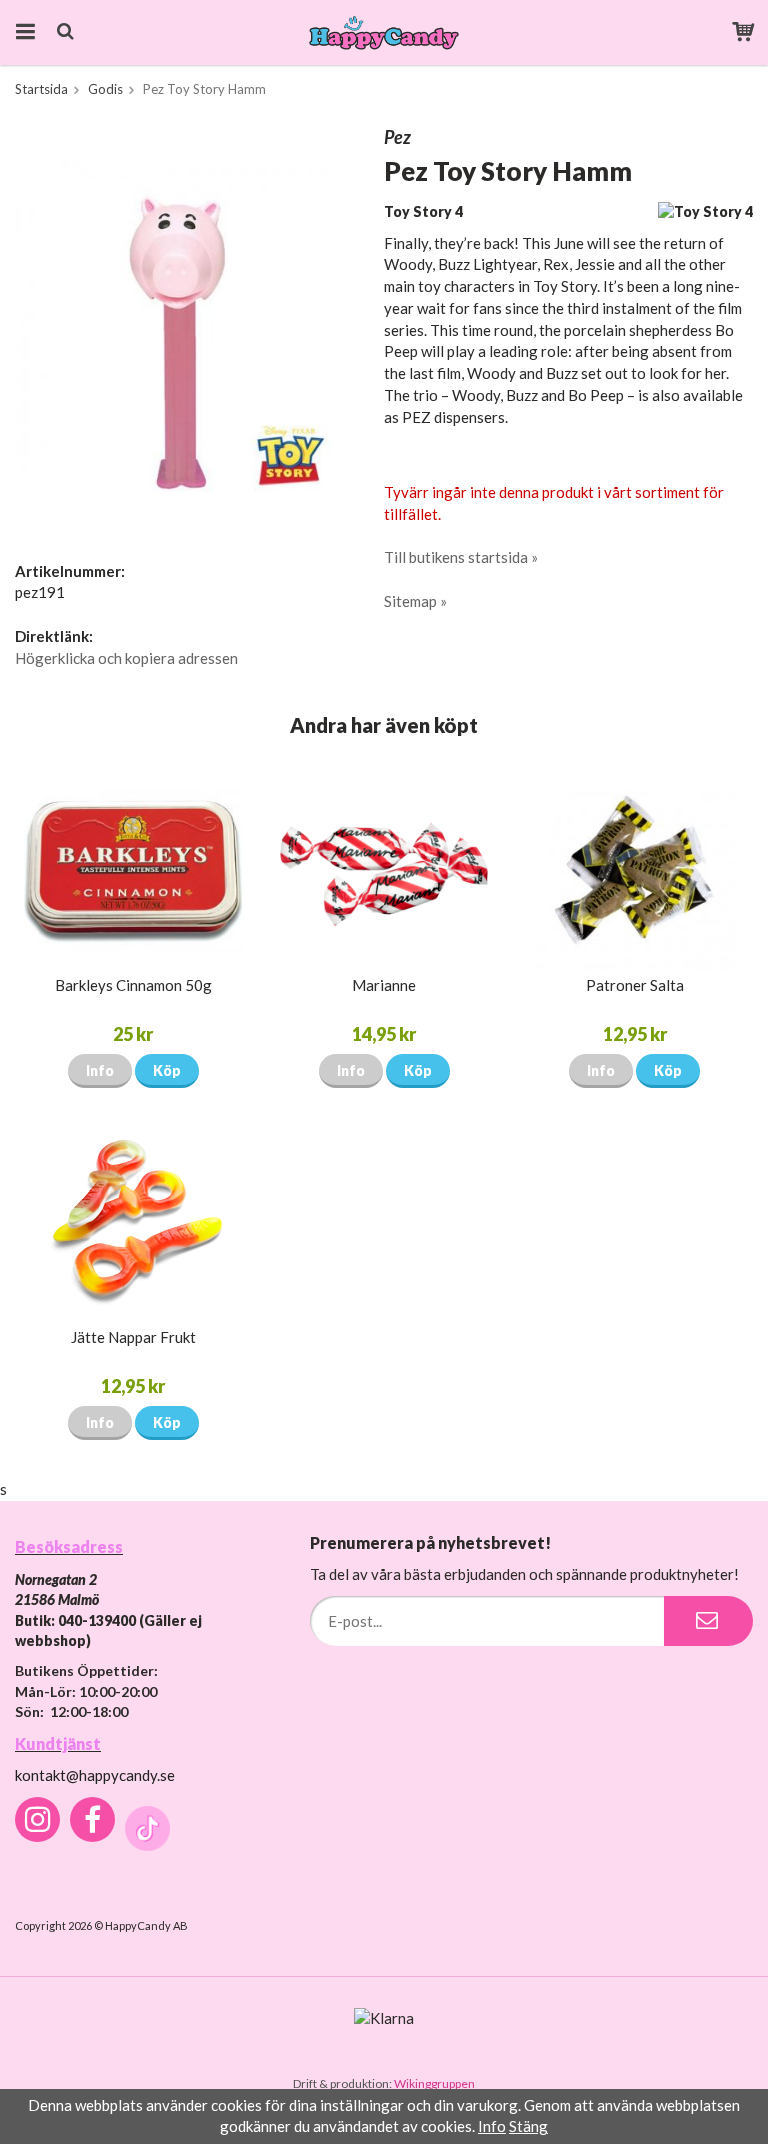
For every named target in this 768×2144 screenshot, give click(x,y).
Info (100, 1070)
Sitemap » (415, 601)
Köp (167, 1070)
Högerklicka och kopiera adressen (126, 658)
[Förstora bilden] (181, 324)
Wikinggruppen (434, 2083)
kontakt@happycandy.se (95, 1775)
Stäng (528, 2126)
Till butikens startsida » (461, 557)
